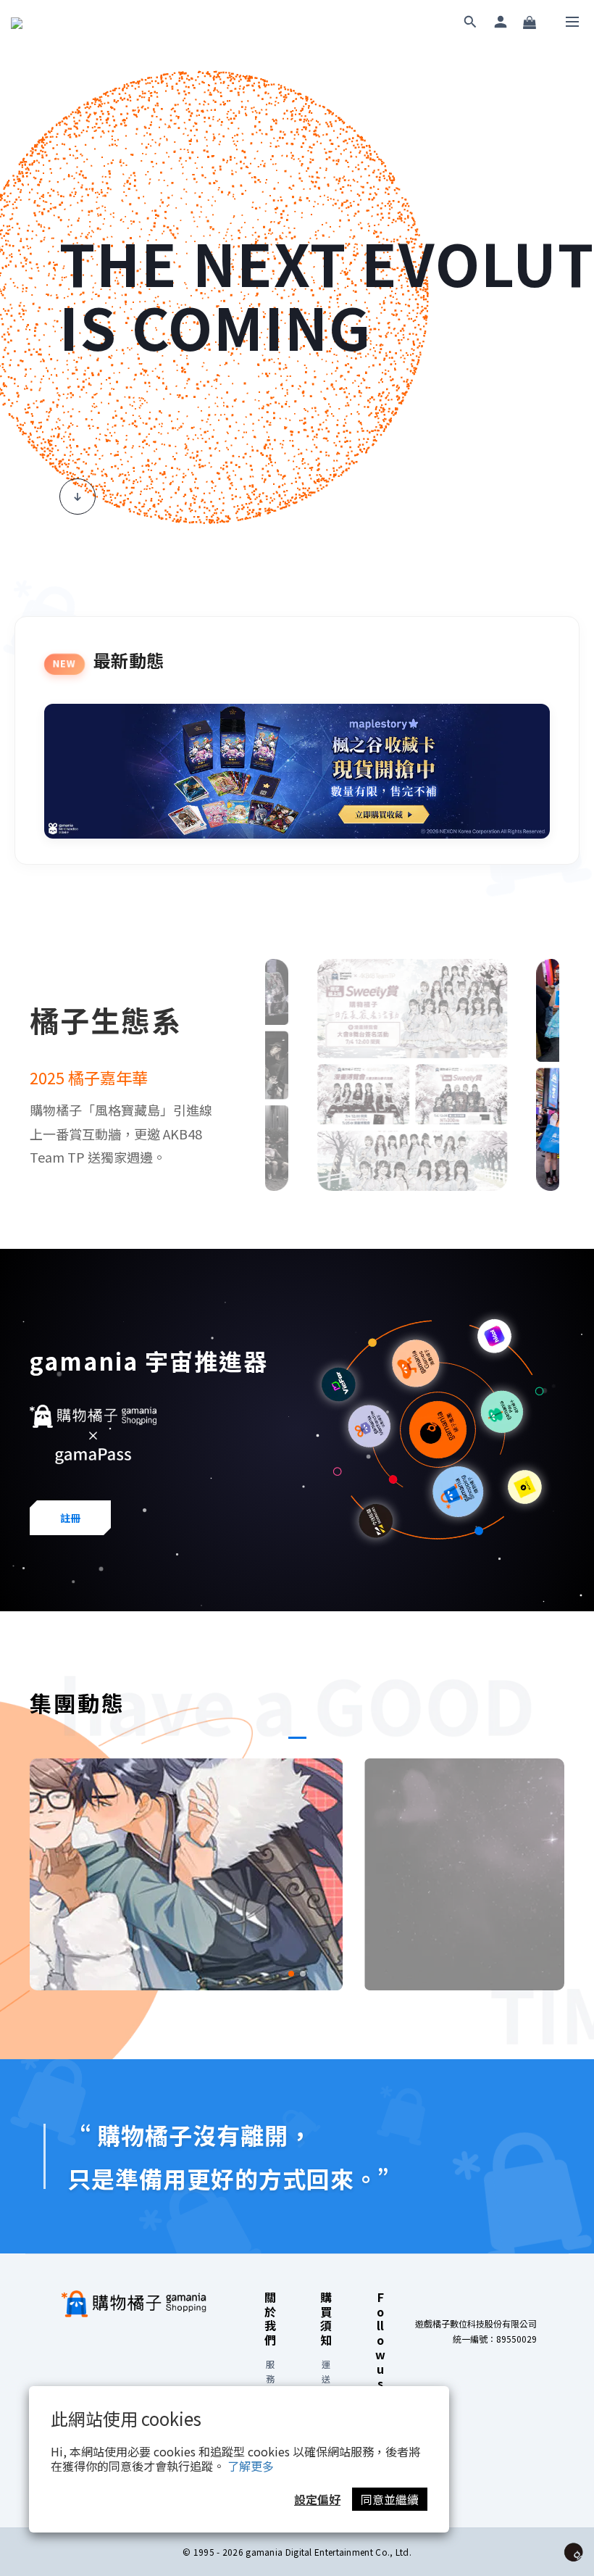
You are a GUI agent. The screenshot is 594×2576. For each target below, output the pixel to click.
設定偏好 (317, 2499)
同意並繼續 (390, 2499)
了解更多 (251, 2466)
